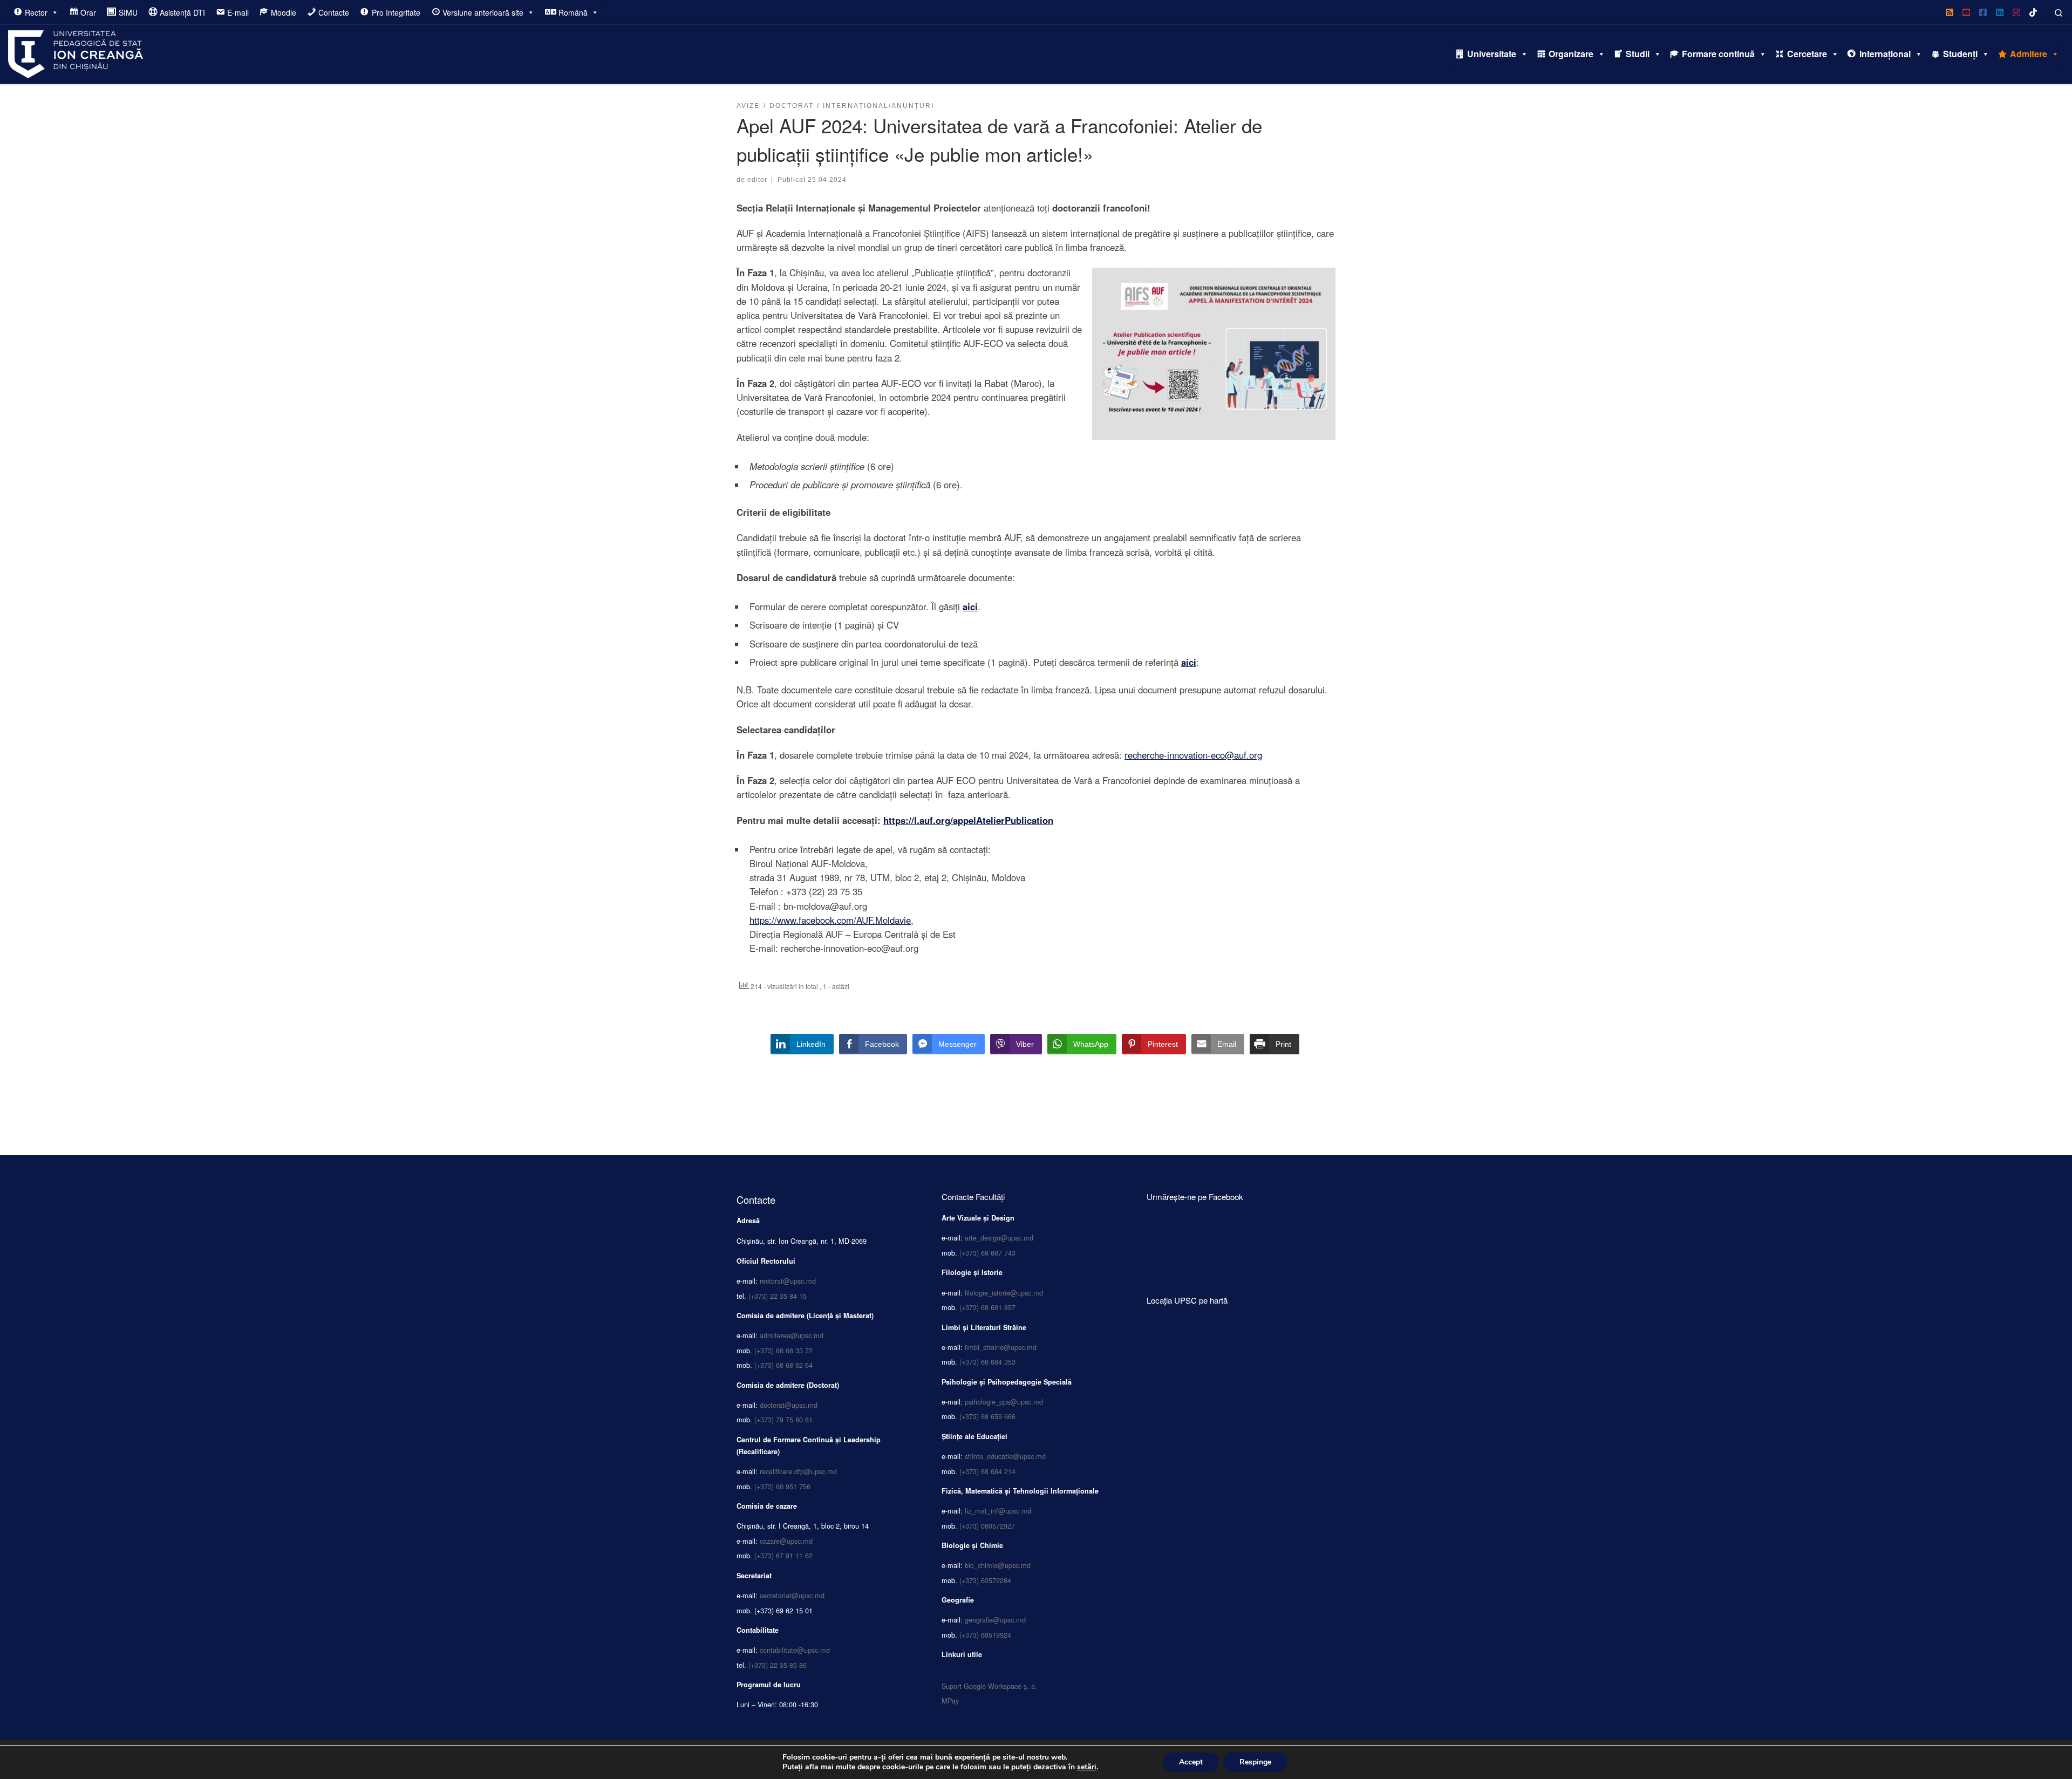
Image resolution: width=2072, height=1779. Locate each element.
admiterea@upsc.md (792, 1335)
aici (970, 606)
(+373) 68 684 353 (987, 1362)
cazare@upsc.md (786, 1541)
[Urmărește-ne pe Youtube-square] (1966, 12)
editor (757, 179)
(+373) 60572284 (985, 1580)
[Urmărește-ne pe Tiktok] (2033, 12)
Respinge (1255, 1762)
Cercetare (1807, 54)
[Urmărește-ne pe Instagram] (2016, 12)
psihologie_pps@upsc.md (1004, 1402)
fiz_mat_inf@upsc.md (998, 1511)
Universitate (1492, 54)
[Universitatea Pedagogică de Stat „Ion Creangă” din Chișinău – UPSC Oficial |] (76, 51)
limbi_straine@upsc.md (1001, 1347)
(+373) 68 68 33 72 (783, 1350)
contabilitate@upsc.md (795, 1650)
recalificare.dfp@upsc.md (798, 1471)
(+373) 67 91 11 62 (783, 1555)
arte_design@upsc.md (999, 1238)
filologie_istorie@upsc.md (1004, 1293)
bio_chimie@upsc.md (998, 1565)
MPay (950, 1700)
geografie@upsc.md (995, 1620)
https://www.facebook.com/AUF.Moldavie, (831, 920)
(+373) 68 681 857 (987, 1307)
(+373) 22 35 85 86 (778, 1665)
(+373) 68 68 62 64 (783, 1365)
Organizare (1571, 54)
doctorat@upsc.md (789, 1405)
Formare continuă (1718, 54)
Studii (1638, 54)
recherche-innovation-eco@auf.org (1193, 755)
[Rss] (1950, 12)
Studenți (1960, 54)
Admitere (2029, 54)
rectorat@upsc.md (788, 1281)
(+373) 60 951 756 (782, 1486)
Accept (1191, 1762)
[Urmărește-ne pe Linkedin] (2000, 12)
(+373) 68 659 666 (987, 1416)
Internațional (1885, 54)
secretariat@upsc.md (792, 1595)
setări (1087, 1767)
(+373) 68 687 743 (987, 1253)
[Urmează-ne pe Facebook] (1983, 12)
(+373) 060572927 (987, 1526)
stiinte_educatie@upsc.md (1005, 1456)
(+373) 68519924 (985, 1635)
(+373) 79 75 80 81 (783, 1419)
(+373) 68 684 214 (987, 1471)
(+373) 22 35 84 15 (778, 1296)
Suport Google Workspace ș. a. (989, 1686)
